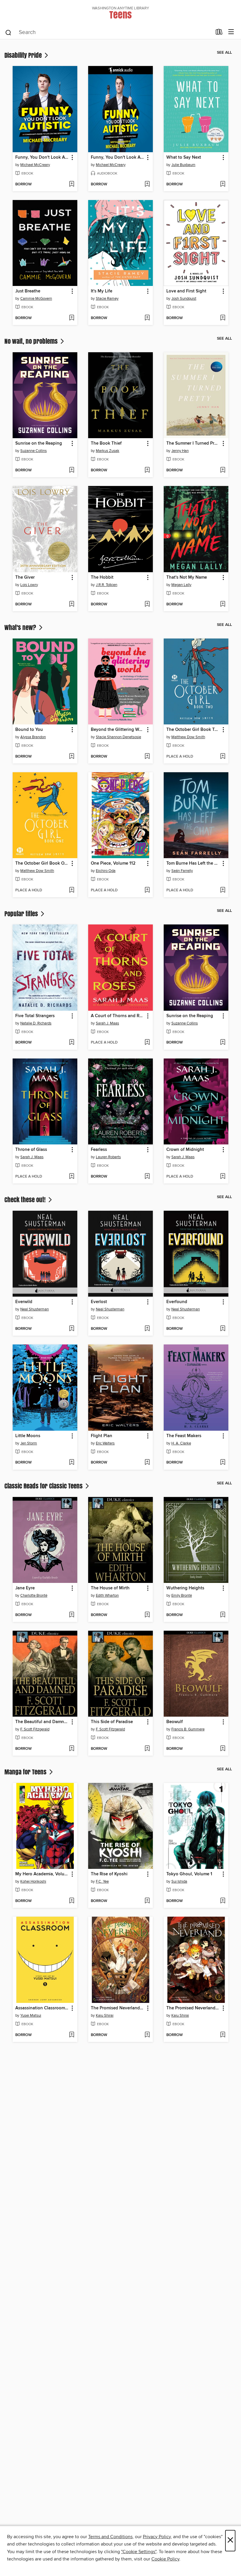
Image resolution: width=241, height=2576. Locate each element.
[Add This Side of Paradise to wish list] (147, 1749)
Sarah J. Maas (107, 1023)
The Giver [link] (25, 577)
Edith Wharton (107, 1596)
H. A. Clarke (181, 1443)
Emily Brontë (182, 1596)
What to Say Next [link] (184, 157)
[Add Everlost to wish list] (147, 1329)
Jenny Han (180, 451)
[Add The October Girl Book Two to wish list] (223, 757)
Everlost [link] (99, 1302)
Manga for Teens (26, 1772)
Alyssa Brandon (33, 737)
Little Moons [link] (28, 1436)
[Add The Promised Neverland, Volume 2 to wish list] (147, 2035)
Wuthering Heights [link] (185, 1588)
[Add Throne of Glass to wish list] (72, 1177)
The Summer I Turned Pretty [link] (193, 443)
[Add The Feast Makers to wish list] (223, 1463)
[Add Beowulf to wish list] (223, 1749)
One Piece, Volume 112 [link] (113, 863)
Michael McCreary (35, 165)
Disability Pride (24, 55)
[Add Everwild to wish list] (72, 1329)
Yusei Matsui (31, 2016)
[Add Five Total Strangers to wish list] (72, 1043)
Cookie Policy (165, 2559)
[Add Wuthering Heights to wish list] (223, 1615)
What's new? (21, 627)
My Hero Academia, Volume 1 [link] (42, 1874)
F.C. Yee (102, 1881)
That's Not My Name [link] (187, 577)
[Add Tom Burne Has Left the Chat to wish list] (223, 890)
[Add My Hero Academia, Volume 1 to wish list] (72, 1901)
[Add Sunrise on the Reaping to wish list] (72, 470)
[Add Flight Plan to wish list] (147, 1463)
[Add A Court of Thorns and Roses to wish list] (147, 1043)
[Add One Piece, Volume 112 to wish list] (147, 890)
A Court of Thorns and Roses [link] (118, 1016)
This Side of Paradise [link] (112, 1722)
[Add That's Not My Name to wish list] (223, 604)
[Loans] (219, 33)
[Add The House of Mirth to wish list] (147, 1615)
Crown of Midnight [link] (185, 1150)
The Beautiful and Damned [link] (42, 1722)
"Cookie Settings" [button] (139, 2552)
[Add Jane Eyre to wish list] (72, 1615)
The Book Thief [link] (106, 443)
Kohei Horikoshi (33, 1881)
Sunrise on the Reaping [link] (39, 443)
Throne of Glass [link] (31, 1150)
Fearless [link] (99, 1150)
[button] (72, 158)
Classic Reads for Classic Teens (44, 1486)
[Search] (8, 32)
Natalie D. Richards (36, 1023)
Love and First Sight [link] (186, 291)
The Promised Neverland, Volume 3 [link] (193, 2008)
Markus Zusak (108, 451)
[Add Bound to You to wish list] (72, 757)
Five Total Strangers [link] (35, 1016)
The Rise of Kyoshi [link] (109, 1874)
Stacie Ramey (107, 299)
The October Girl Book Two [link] (193, 730)
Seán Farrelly (182, 871)
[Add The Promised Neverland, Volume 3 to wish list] (223, 2035)
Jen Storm (29, 1443)
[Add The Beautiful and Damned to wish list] (72, 1749)
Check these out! (26, 1200)
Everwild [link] (24, 1302)
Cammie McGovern (36, 299)
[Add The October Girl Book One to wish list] (72, 890)
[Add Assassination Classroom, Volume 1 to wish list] (72, 2035)
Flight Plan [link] (102, 1436)
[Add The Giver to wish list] (72, 604)
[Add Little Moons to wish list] (72, 1463)
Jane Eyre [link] (25, 1588)
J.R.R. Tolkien (107, 585)
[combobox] (108, 33)
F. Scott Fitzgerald (35, 1729)
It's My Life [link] (102, 291)
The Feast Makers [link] (184, 1436)
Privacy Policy (157, 2537)
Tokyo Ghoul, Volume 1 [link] (189, 1874)
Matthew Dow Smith (188, 737)
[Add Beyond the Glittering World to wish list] (147, 757)
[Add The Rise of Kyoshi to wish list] (147, 1901)
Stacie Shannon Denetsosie (118, 737)
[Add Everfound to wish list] (223, 1329)
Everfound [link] (177, 1302)
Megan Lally (181, 585)
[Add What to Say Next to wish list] (223, 184)
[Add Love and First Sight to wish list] (223, 318)
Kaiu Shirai (105, 2016)
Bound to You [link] (29, 730)
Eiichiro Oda (106, 871)
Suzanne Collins (34, 451)
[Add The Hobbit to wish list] (147, 604)
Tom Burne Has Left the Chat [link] (193, 863)
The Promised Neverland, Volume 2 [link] (118, 2008)
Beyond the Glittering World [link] (118, 730)
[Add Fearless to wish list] (147, 1177)
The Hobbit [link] (102, 577)
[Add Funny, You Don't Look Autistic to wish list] (72, 184)
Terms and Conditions (110, 2537)
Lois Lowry (29, 585)
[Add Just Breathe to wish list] (72, 318)
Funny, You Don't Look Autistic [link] (42, 157)
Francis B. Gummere (188, 1729)
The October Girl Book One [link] (42, 863)
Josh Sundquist (184, 299)
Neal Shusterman (35, 1309)
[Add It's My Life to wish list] (147, 318)
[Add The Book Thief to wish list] (147, 470)
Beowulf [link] (175, 1722)
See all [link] (224, 52)
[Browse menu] (231, 32)
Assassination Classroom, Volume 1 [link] (42, 2008)
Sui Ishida (179, 1881)
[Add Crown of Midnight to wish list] (223, 1177)
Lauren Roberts (108, 1157)
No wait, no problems (32, 341)
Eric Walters (105, 1443)
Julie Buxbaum (183, 165)
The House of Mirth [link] (110, 1588)
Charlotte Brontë (34, 1596)
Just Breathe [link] (28, 291)
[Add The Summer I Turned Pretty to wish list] (223, 470)
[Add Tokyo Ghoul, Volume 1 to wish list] (223, 1901)
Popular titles (22, 914)
